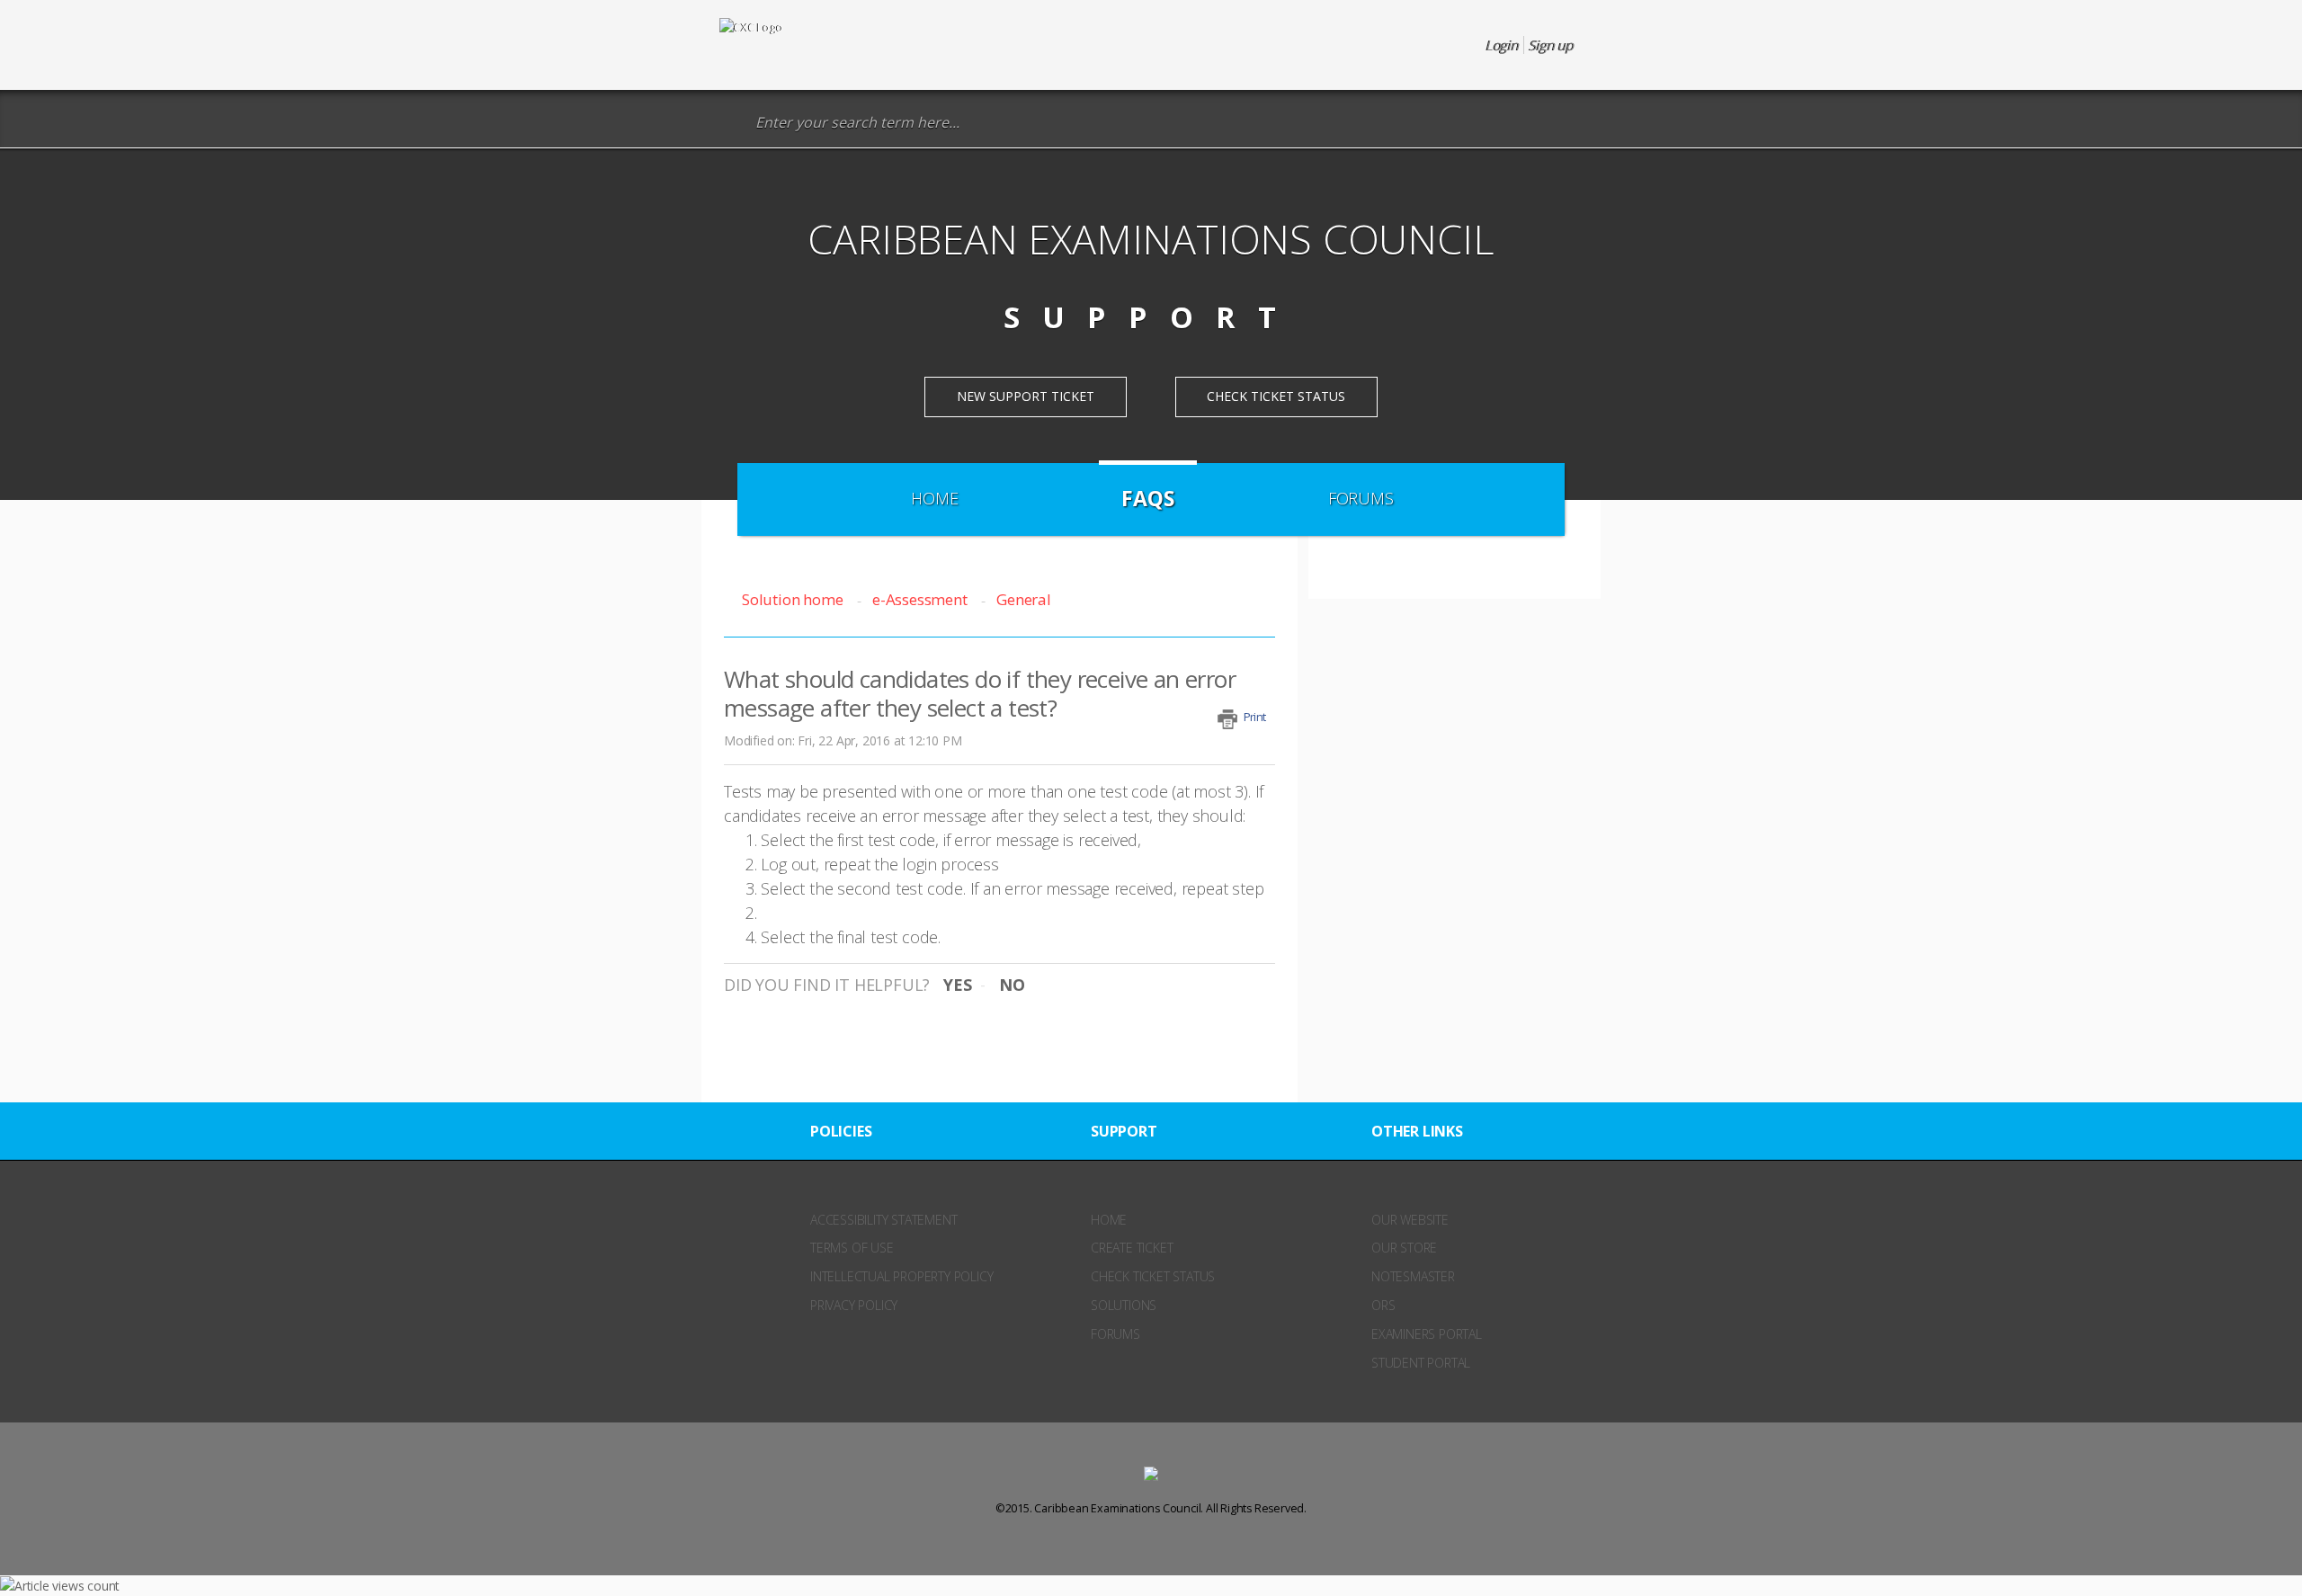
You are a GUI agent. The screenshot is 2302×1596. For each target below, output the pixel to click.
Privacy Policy (854, 1305)
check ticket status (1153, 1276)
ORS (1383, 1305)
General (1023, 599)
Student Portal (1421, 1363)
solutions (1124, 1305)
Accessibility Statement (883, 1220)
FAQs (1147, 498)
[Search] (732, 123)
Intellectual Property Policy (901, 1276)
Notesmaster (1413, 1276)
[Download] (1118, 574)
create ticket (1132, 1248)
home (1109, 1220)
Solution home (794, 599)
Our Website (1410, 1220)
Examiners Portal (1427, 1334)
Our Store (1404, 1248)
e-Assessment (919, 599)
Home (934, 498)
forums (1115, 1334)
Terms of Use (852, 1248)
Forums (1361, 498)
